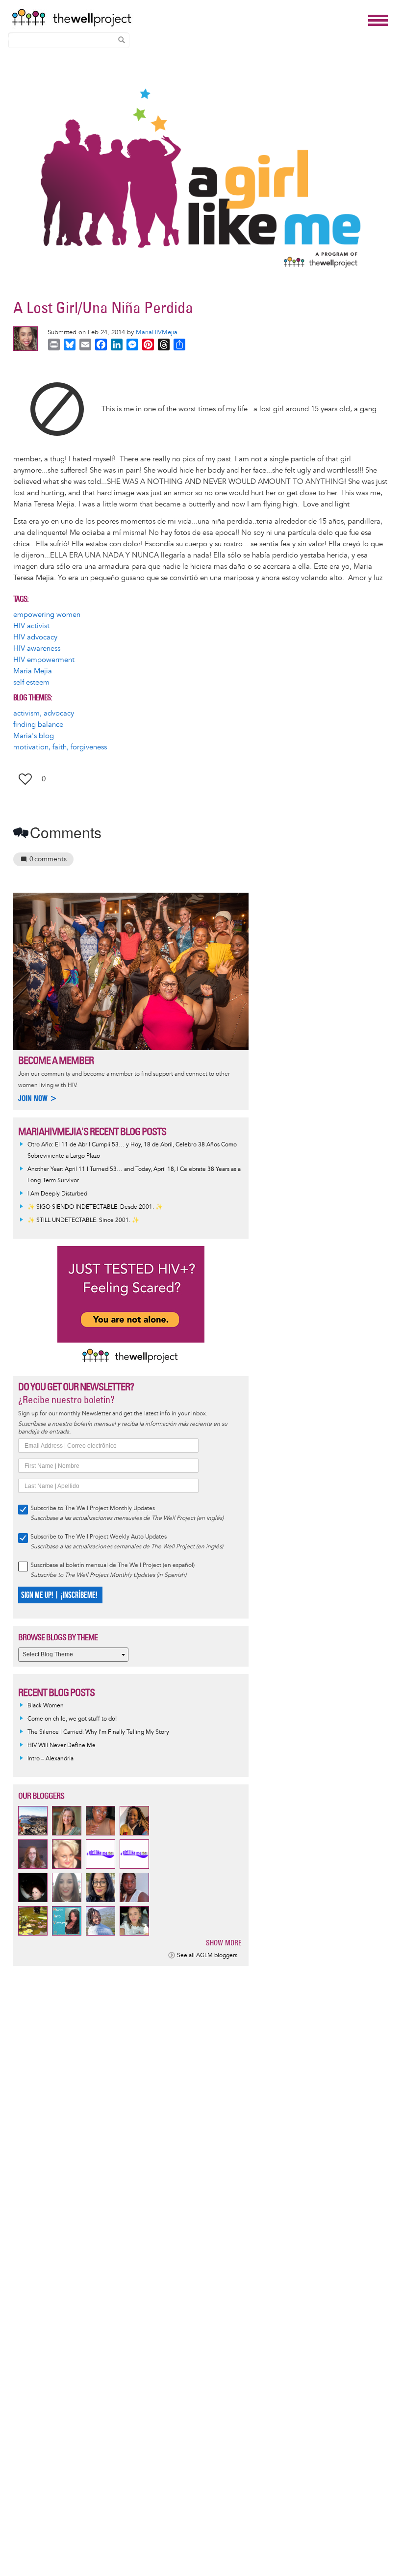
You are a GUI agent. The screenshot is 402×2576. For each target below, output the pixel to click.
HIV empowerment (44, 660)
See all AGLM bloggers (207, 1955)
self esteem (31, 682)
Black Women (46, 1706)
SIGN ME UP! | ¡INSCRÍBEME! (59, 1595)
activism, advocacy (44, 713)
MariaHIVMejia (157, 332)
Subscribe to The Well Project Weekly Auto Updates (99, 1537)
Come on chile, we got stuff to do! (72, 1719)
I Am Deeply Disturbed (57, 1194)
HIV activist (31, 626)
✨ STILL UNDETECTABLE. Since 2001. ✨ (83, 1220)
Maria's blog (34, 736)
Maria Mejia (33, 671)
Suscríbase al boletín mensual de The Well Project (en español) (113, 1565)
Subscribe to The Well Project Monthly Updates (93, 1508)
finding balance (38, 725)
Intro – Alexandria (50, 1759)
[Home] (187, 18)
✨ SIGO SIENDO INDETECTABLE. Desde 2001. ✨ (95, 1207)
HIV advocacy (35, 637)
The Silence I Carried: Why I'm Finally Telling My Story (98, 1732)
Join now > (38, 1098)
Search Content (122, 40)
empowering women (47, 615)
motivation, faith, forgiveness (60, 747)
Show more (224, 1943)
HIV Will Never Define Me (62, 1745)
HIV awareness (37, 649)
